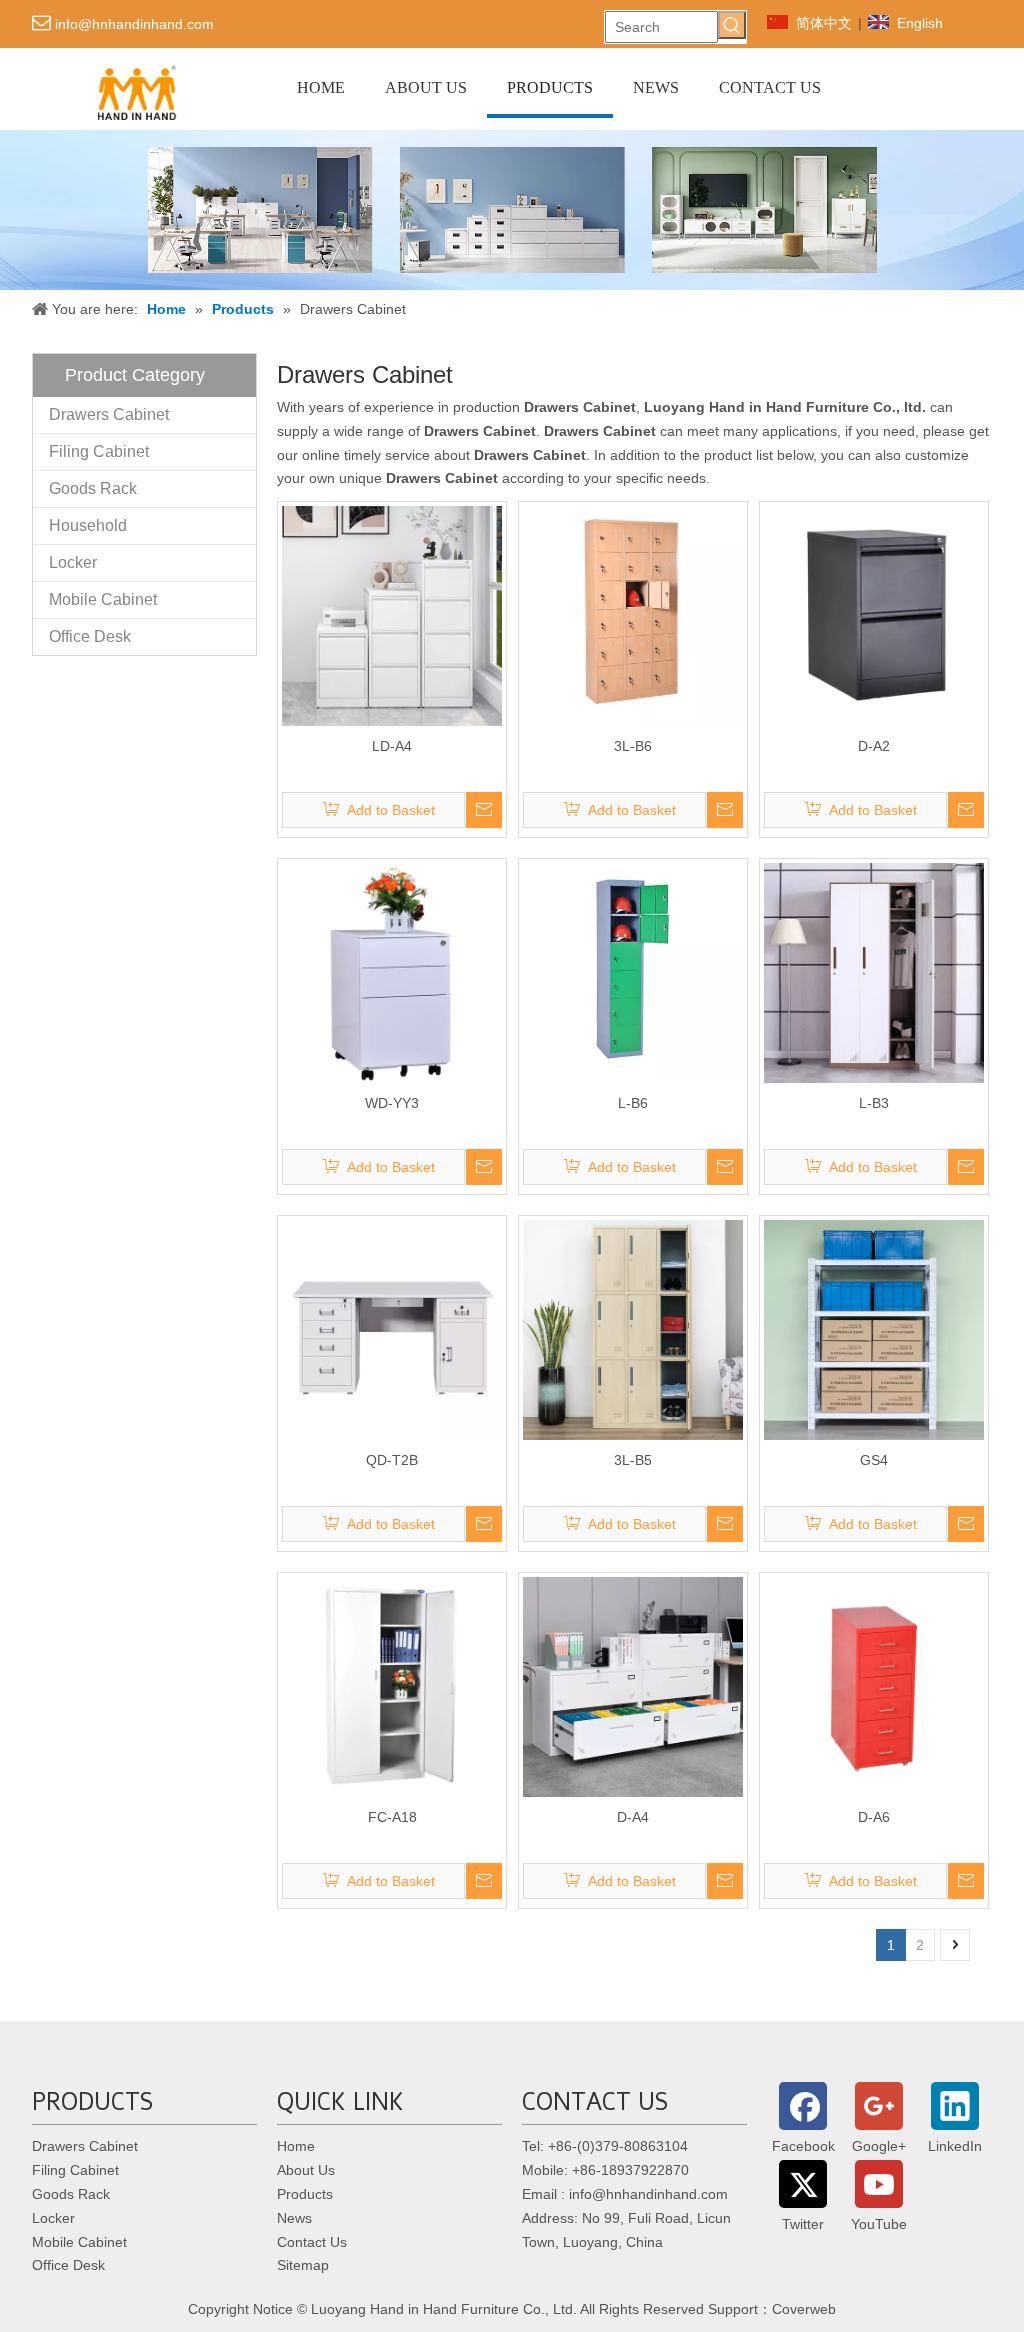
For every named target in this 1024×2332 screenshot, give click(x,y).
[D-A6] (874, 1686)
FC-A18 (392, 1817)
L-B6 (633, 1103)
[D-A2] (874, 615)
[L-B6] (633, 972)
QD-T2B (392, 1460)
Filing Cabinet (99, 451)
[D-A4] (633, 1686)
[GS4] (874, 1329)
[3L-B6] (633, 615)
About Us (306, 2170)
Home (296, 2146)
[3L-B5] (633, 1329)
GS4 (874, 1460)
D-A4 (633, 1817)
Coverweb (804, 2309)
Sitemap (303, 2265)
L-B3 (874, 1103)
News (294, 2218)
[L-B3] (874, 972)
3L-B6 (633, 746)
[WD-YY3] (392, 972)
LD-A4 (392, 746)
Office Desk (90, 636)
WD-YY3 (392, 1103)
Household (88, 525)
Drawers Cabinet (109, 414)
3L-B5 (633, 1460)
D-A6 (874, 1817)
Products (305, 2194)
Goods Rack (93, 488)
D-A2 (874, 746)
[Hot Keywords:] (732, 25)
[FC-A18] (392, 1686)
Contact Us (312, 2242)
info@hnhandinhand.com (134, 24)
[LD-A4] (392, 615)
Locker (73, 562)
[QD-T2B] (392, 1329)
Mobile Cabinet (103, 599)
